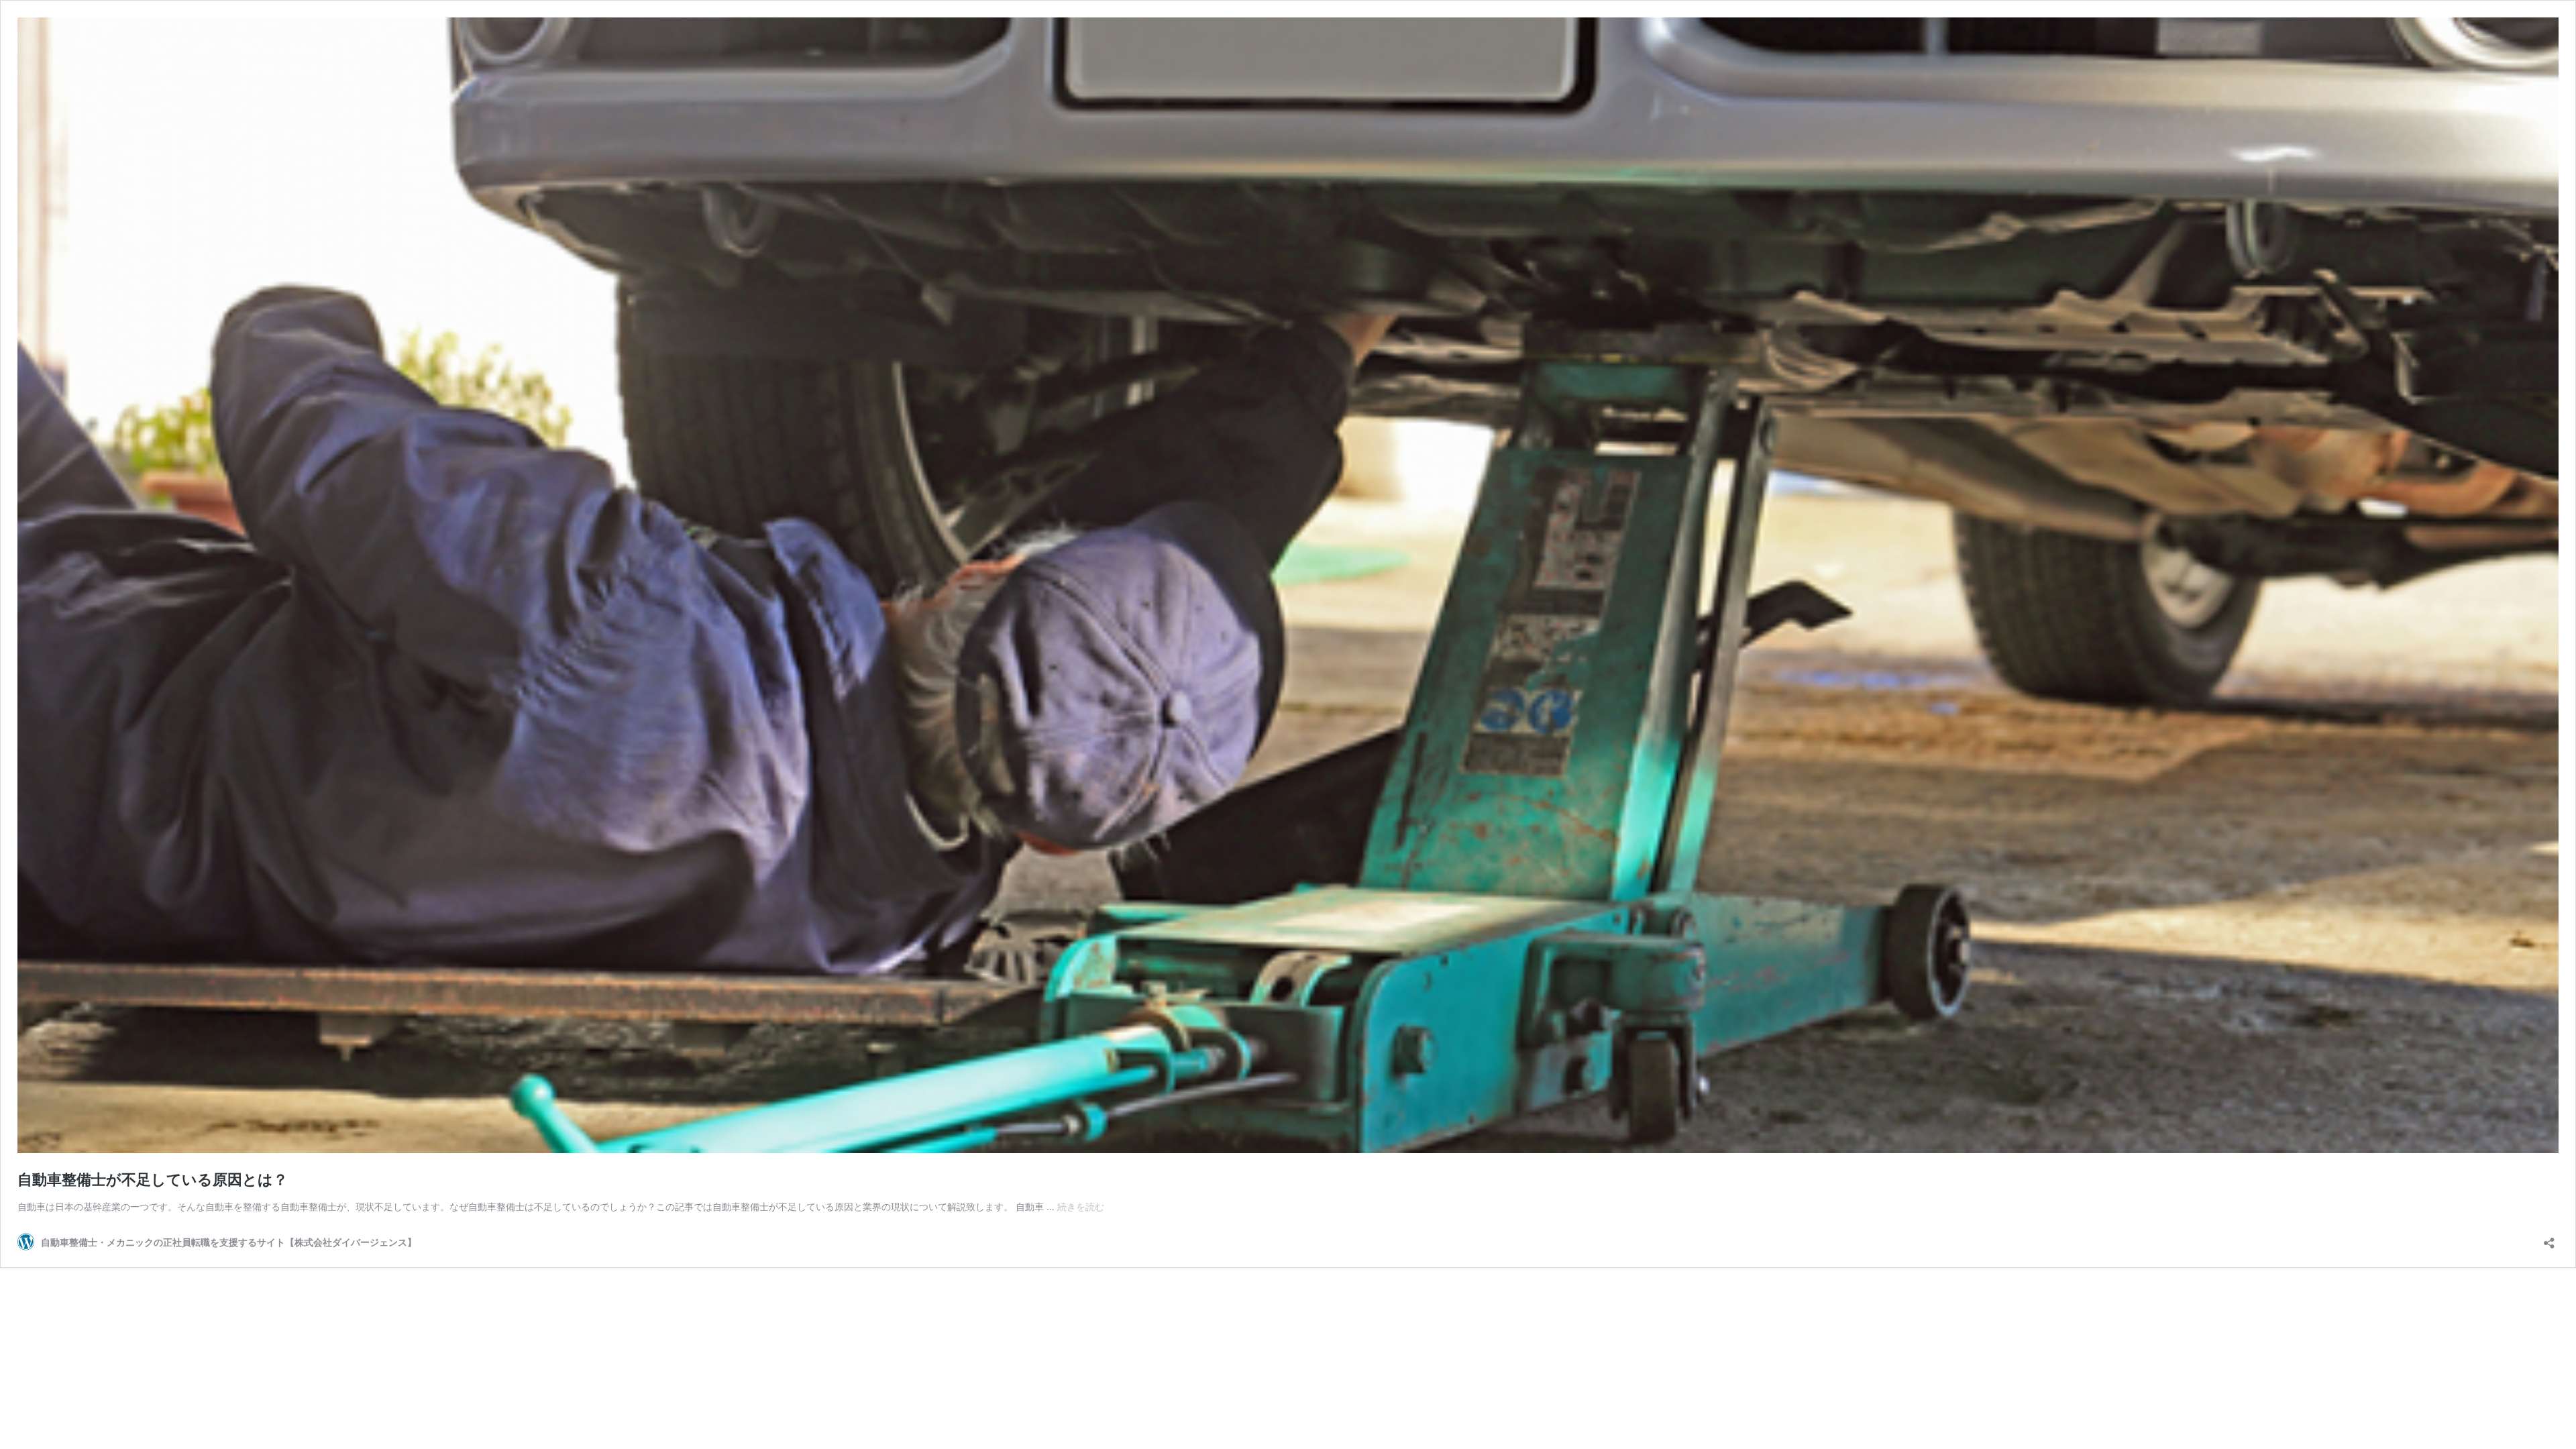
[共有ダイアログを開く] (2549, 1239)
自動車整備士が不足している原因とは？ (153, 1179)
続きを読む (1081, 1206)
